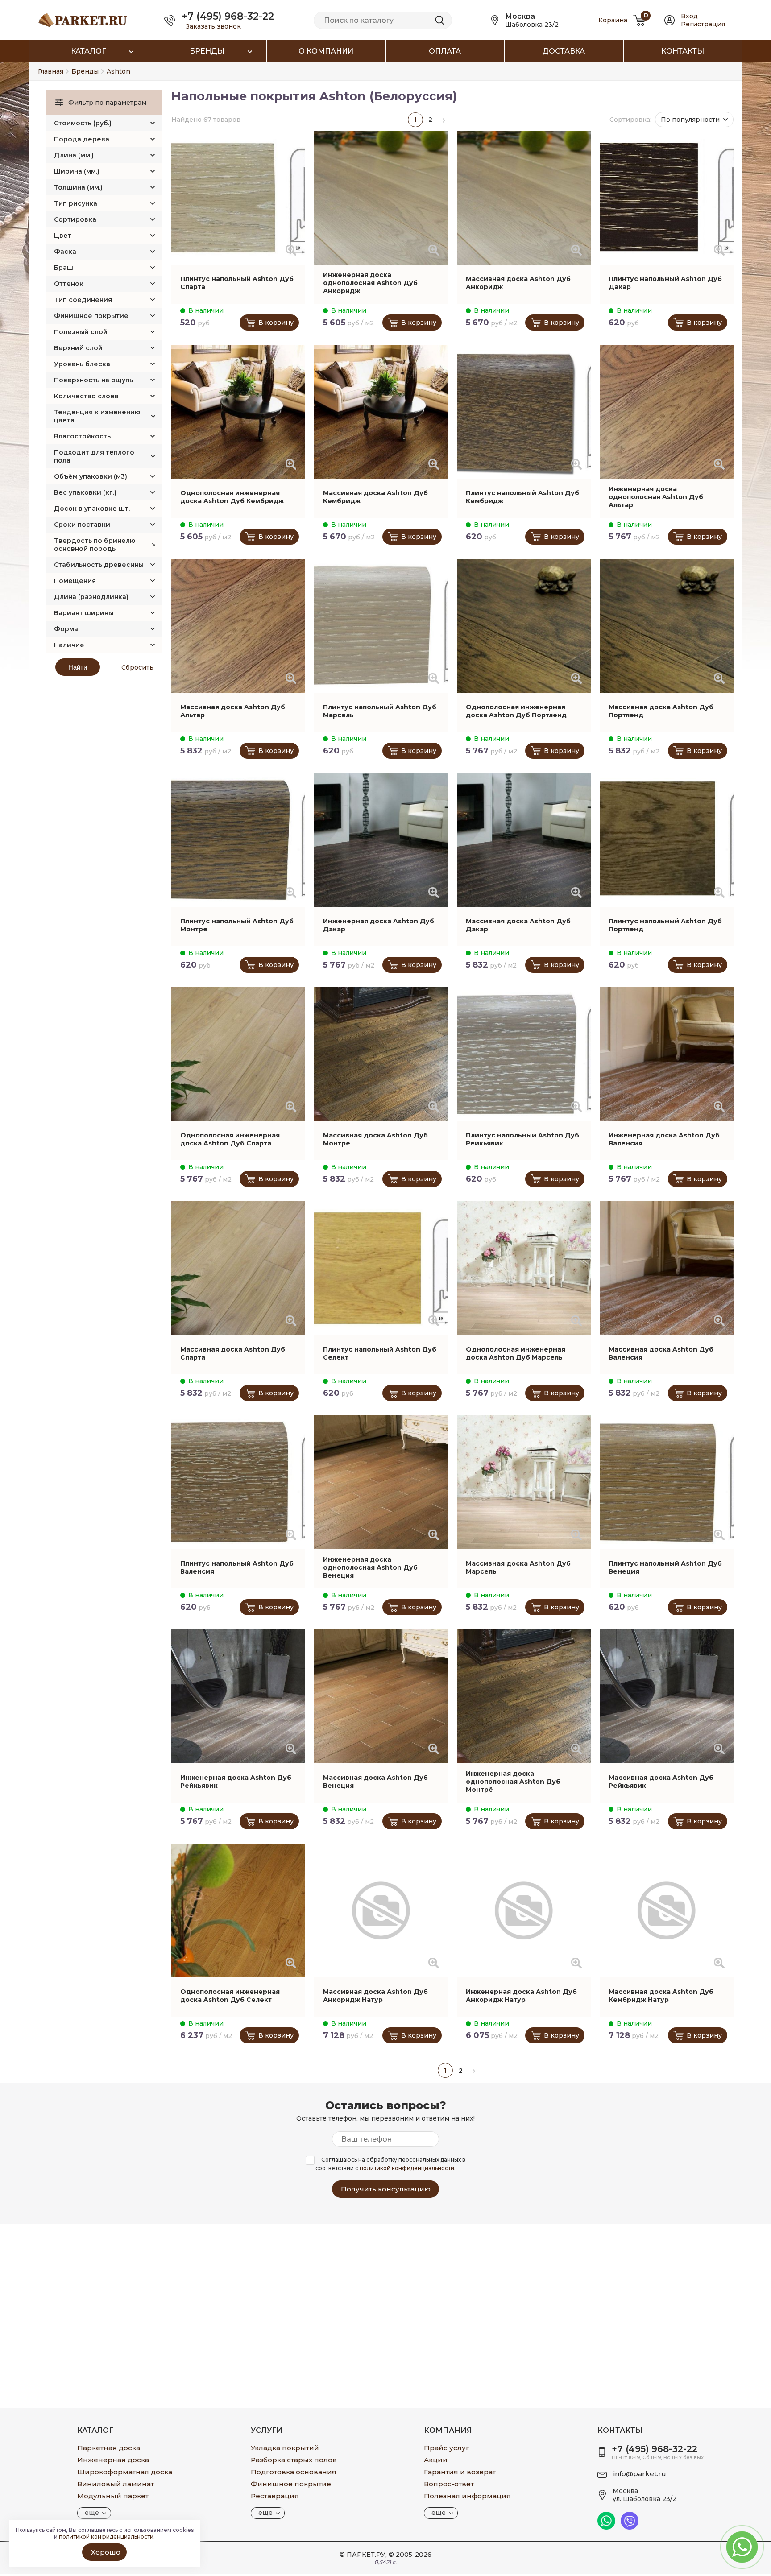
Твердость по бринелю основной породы (95, 545)
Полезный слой (81, 332)
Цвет (63, 236)
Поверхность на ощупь (93, 380)
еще (92, 2513)
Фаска (65, 252)
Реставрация (275, 2496)
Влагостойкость (82, 436)
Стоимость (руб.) (83, 123)
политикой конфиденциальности (407, 2168)
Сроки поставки (82, 525)
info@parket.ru (640, 2474)
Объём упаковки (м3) (91, 476)
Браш (64, 268)
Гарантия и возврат (460, 2472)
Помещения (75, 581)
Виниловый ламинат (116, 2484)
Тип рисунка (76, 203)
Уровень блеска (82, 364)
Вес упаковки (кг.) (85, 492)
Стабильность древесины (99, 565)
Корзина (613, 20)
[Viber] (630, 2527)
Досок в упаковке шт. (92, 509)
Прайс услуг (447, 2448)
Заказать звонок (213, 26)
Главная (51, 71)
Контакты (683, 51)
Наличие (69, 645)
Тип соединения (83, 300)
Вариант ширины (84, 613)
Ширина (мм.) (77, 171)
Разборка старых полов (294, 2460)
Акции (436, 2460)
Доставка (564, 51)
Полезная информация (467, 2496)
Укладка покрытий (285, 2448)
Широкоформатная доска (125, 2472)
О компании (326, 51)
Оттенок (69, 284)
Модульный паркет (113, 2496)
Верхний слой (78, 348)
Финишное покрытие (91, 316)
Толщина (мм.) (78, 187)
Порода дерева (82, 139)
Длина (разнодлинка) (91, 597)
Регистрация (703, 24)
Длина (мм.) (74, 155)
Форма (66, 629)
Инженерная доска (113, 2460)
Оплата (445, 51)
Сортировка (75, 219)
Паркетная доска (109, 2448)
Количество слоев (86, 396)
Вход (689, 16)
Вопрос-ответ (449, 2484)
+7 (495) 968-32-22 (228, 16)
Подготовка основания (294, 2472)
